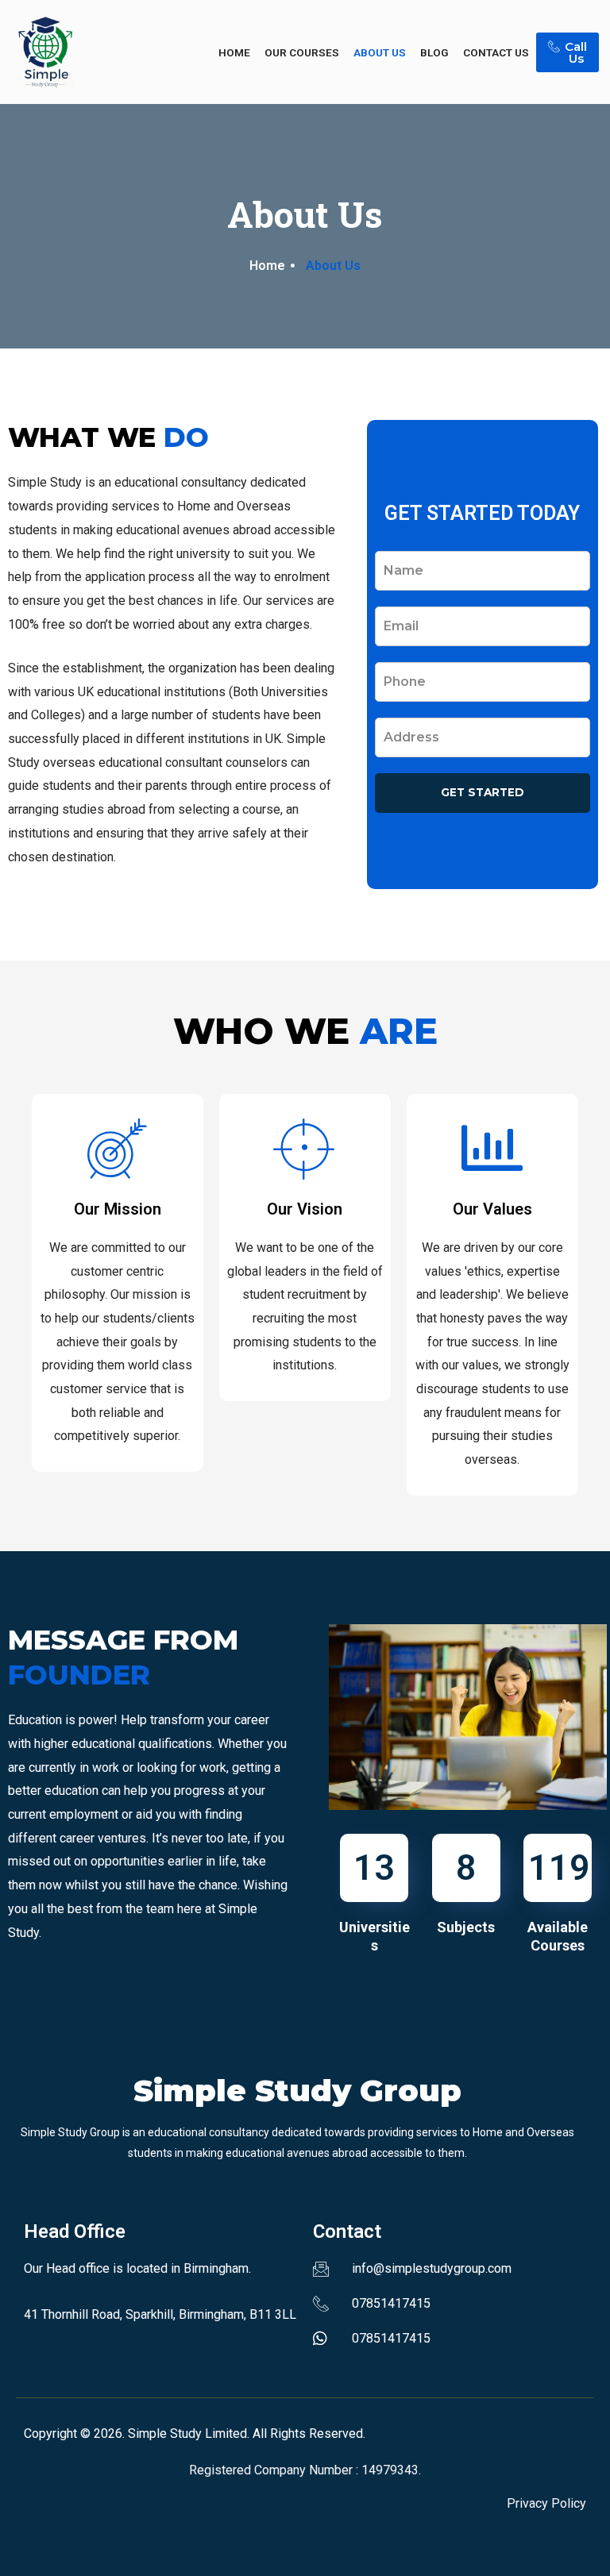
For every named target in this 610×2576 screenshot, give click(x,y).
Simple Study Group (297, 2091)
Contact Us (496, 52)
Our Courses (302, 52)
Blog (434, 52)
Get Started (483, 792)
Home (234, 52)
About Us (380, 52)
